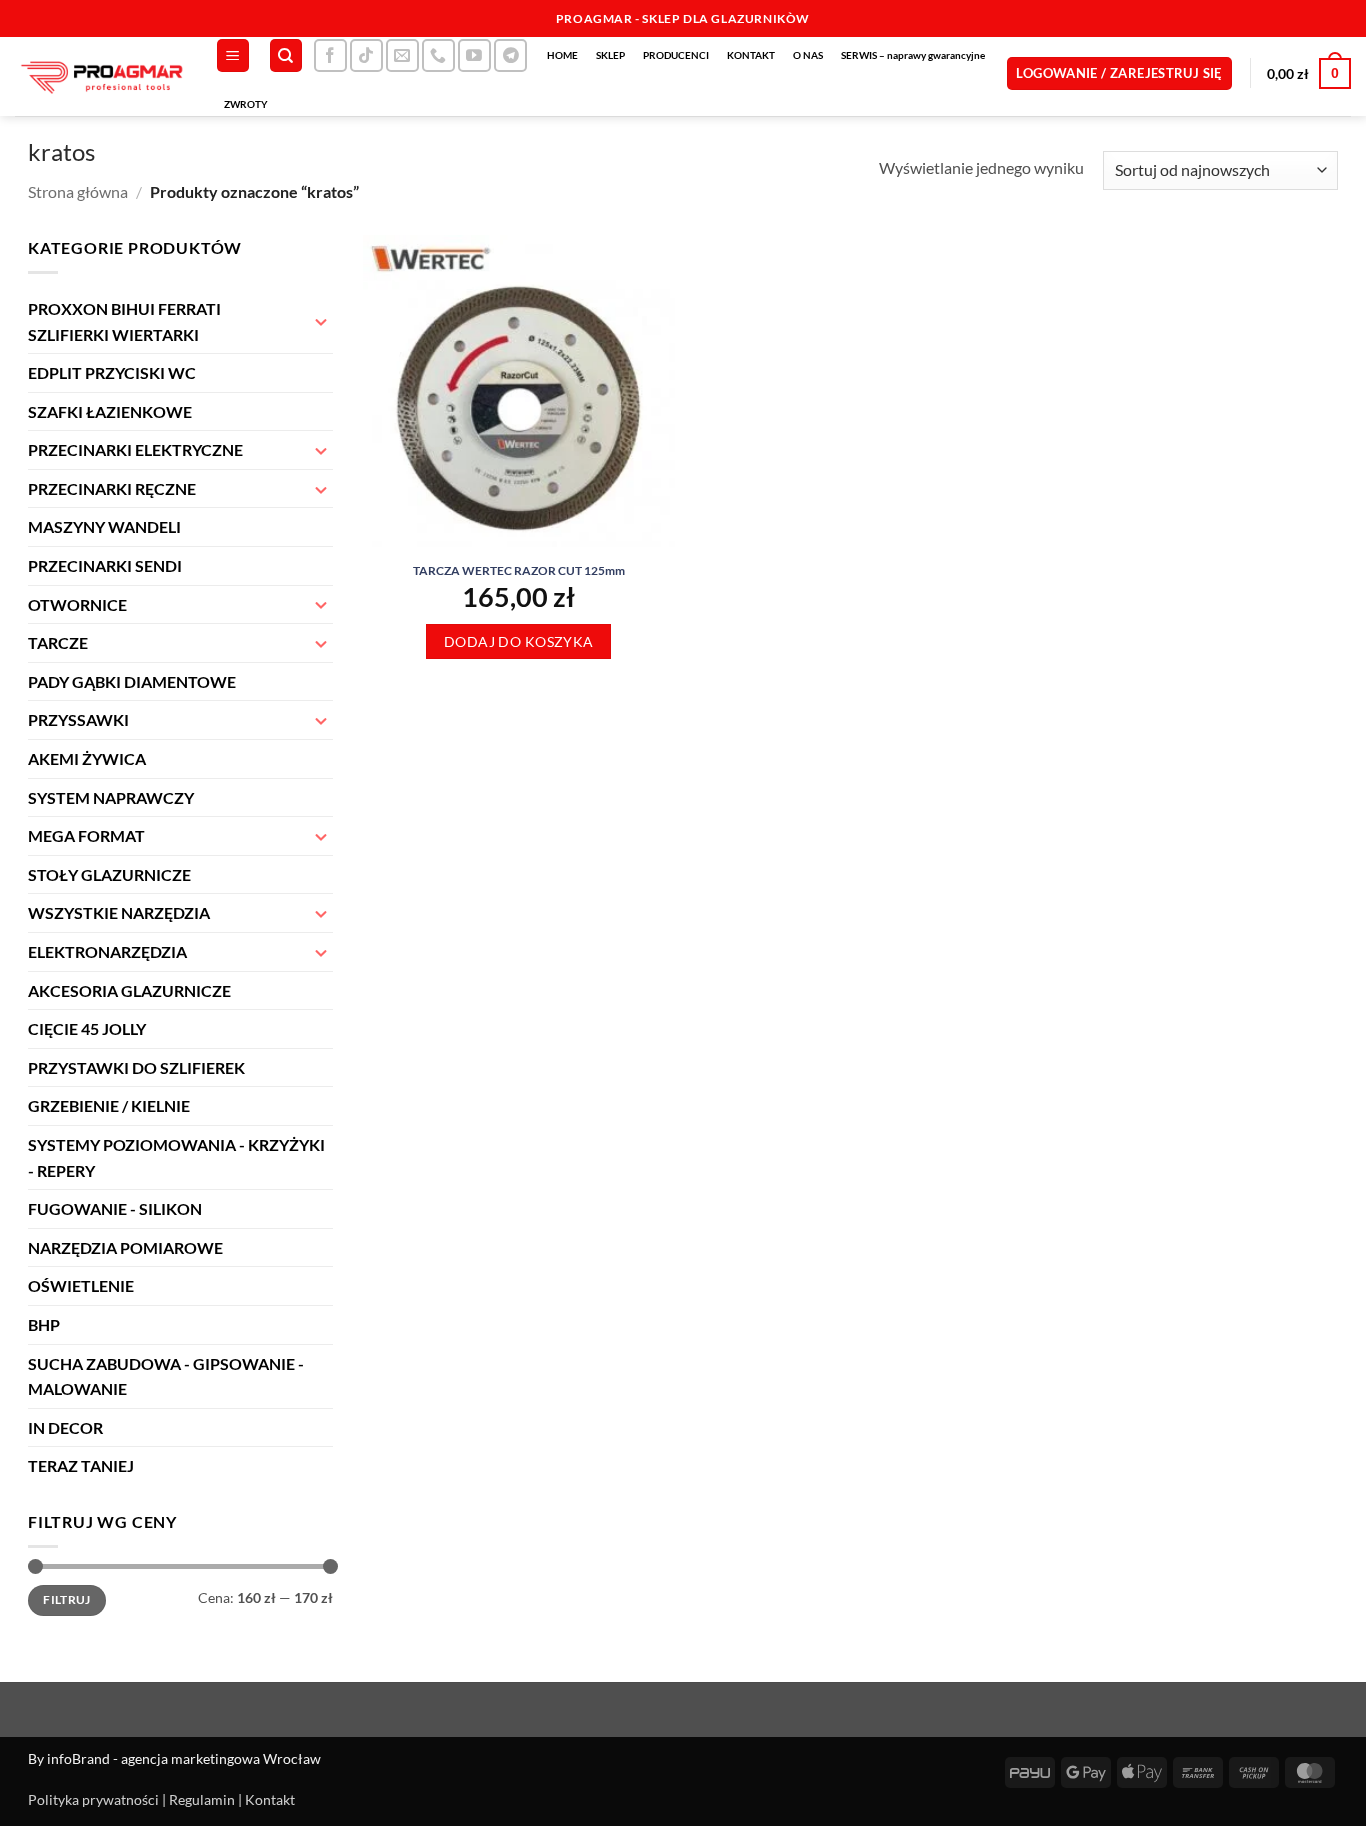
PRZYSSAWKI (78, 719)
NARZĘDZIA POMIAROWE (125, 1247)
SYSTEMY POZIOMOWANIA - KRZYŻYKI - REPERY (176, 1157)
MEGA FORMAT (86, 835)
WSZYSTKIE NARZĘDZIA (119, 912)
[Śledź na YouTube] (474, 55)
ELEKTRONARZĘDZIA (107, 951)
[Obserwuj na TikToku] (366, 55)
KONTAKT (751, 55)
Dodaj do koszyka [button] (519, 641)
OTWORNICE (77, 604)
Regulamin (202, 1799)
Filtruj (67, 1599)
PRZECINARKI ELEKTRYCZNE (135, 449)
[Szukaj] (286, 55)
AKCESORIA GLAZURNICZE (129, 990)
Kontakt (270, 1799)
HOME (562, 55)
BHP (44, 1324)
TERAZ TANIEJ (81, 1465)
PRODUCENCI (676, 55)
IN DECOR (65, 1427)
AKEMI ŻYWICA (87, 758)
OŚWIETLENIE (81, 1285)
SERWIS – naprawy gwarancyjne (913, 55)
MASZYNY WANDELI (104, 526)
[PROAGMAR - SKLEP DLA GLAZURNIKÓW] (100, 76)
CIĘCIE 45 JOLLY (87, 1028)
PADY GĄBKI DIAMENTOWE (132, 681)
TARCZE (58, 642)
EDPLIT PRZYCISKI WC (112, 372)
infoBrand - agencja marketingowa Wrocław (184, 1758)
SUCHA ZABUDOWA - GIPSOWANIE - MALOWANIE (166, 1376)
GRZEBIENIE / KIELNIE (109, 1105)
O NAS (808, 55)
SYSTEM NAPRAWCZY (111, 797)
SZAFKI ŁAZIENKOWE (110, 411)
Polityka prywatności (93, 1799)
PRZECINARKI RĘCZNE (112, 488)
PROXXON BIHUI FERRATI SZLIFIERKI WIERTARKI (124, 321)
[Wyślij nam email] (402, 55)
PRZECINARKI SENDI (105, 565)
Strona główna (78, 191)
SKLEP (610, 55)
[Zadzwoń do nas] (438, 55)
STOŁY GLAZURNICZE (109, 874)
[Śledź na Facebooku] (330, 55)
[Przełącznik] (321, 321)
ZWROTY (246, 104)
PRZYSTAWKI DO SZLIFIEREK (136, 1067)
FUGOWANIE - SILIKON (115, 1208)
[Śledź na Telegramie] (510, 55)
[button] (233, 55)
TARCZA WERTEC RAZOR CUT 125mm (519, 570)
